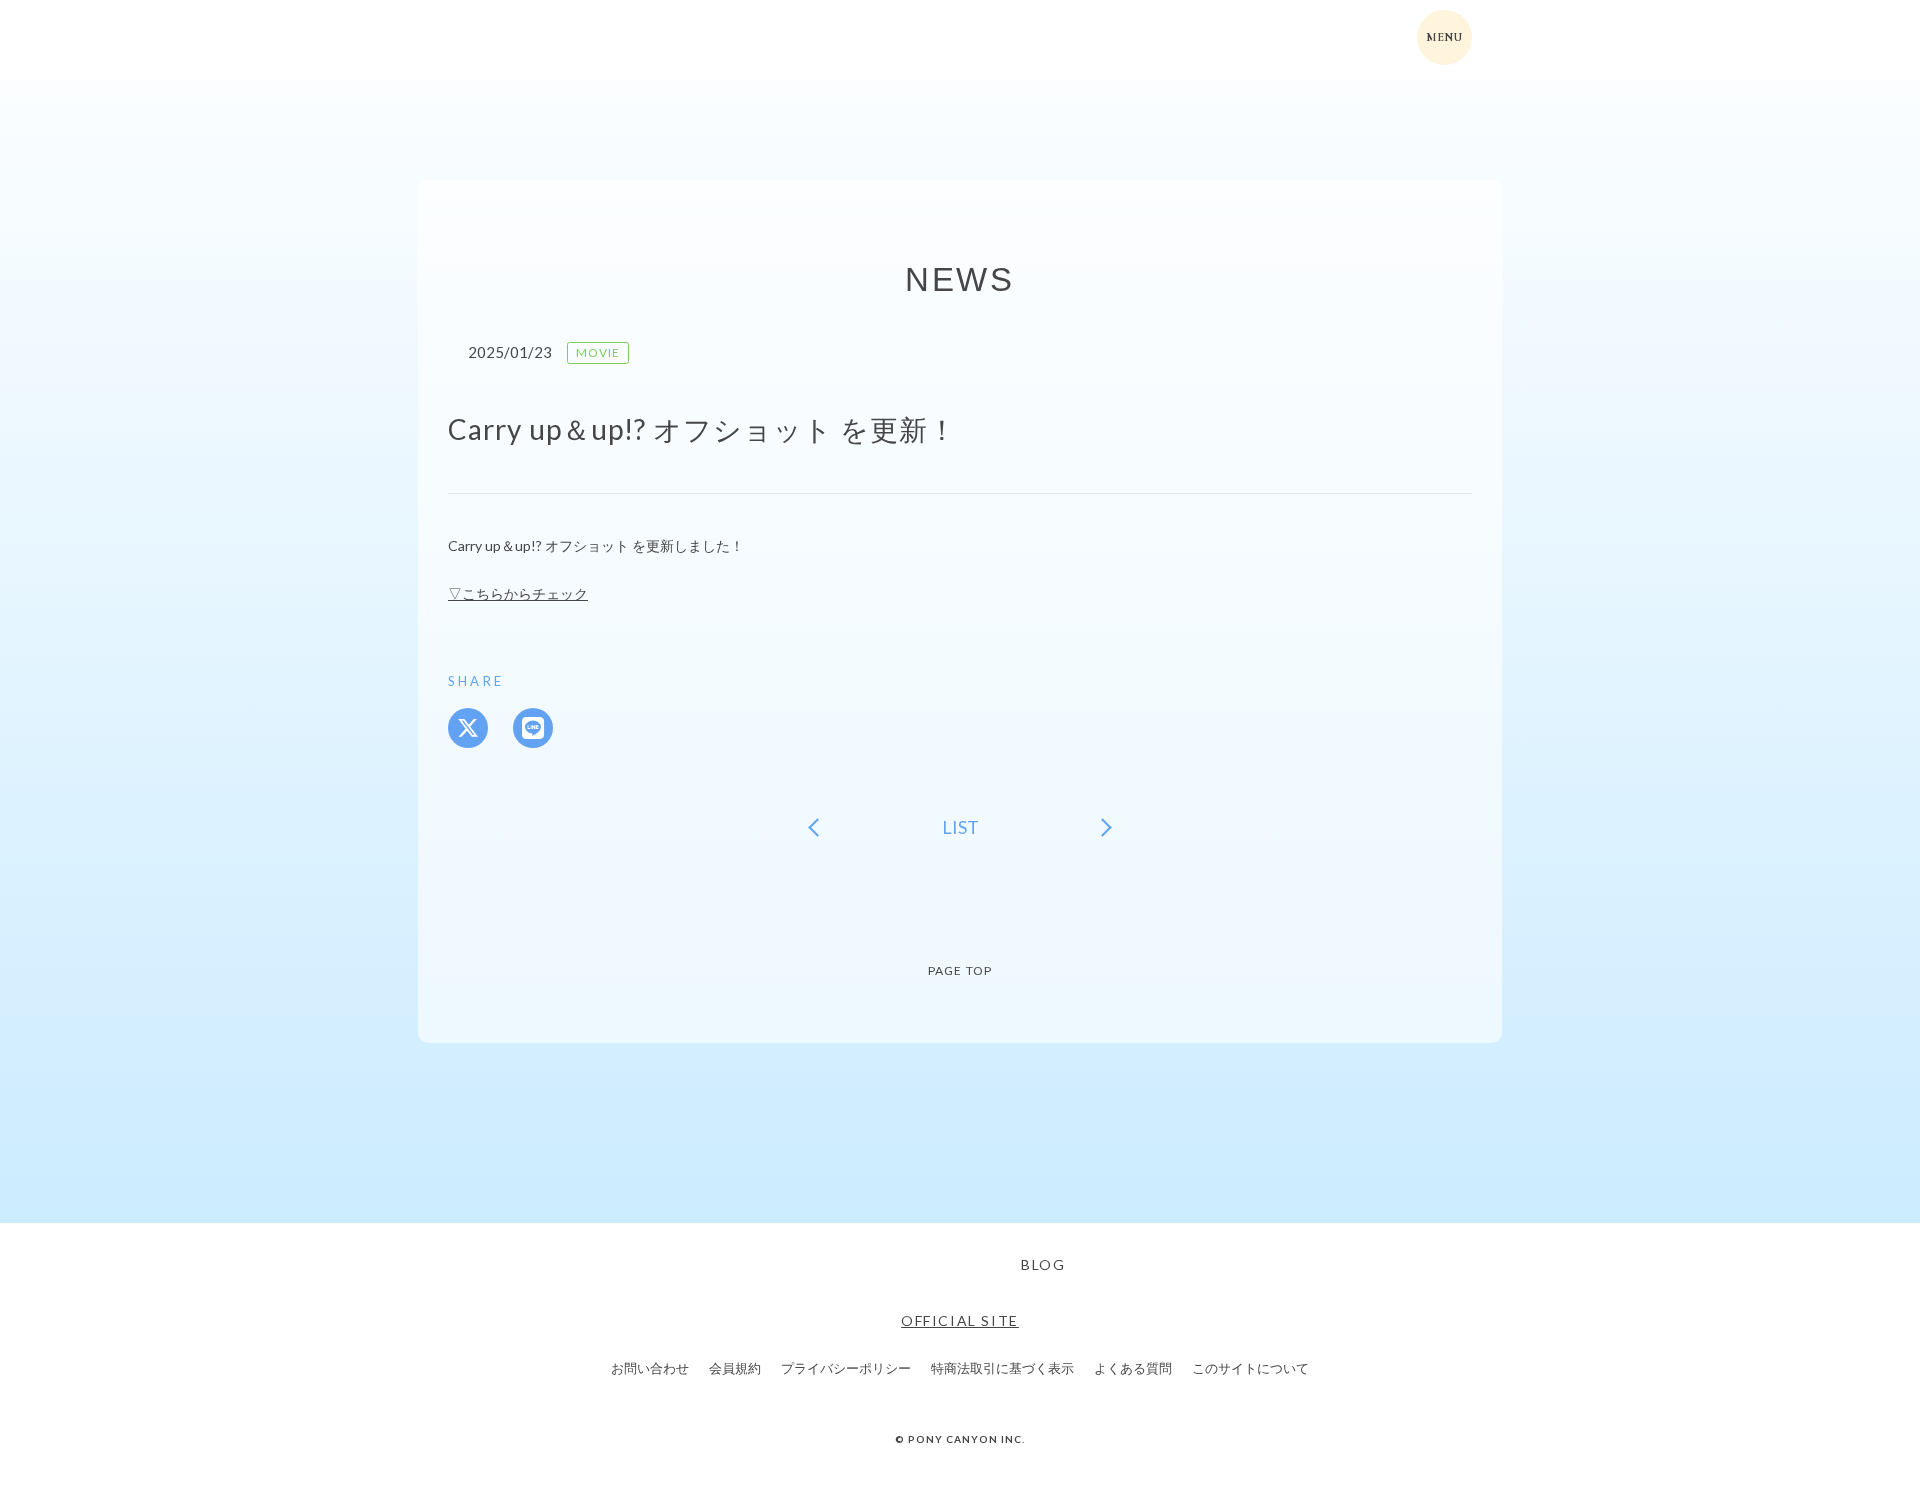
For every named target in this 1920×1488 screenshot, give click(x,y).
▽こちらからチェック (518, 593)
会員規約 (735, 1368)
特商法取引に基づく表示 (1002, 1368)
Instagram (918, 1265)
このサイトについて (1250, 1368)
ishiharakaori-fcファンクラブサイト (534, 40)
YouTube (973, 1265)
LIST (960, 827)
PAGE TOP (960, 970)
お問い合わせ (650, 1368)
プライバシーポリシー (846, 1368)
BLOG (1043, 1264)
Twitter (863, 1265)
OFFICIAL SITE (960, 1320)
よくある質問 (1133, 1368)
